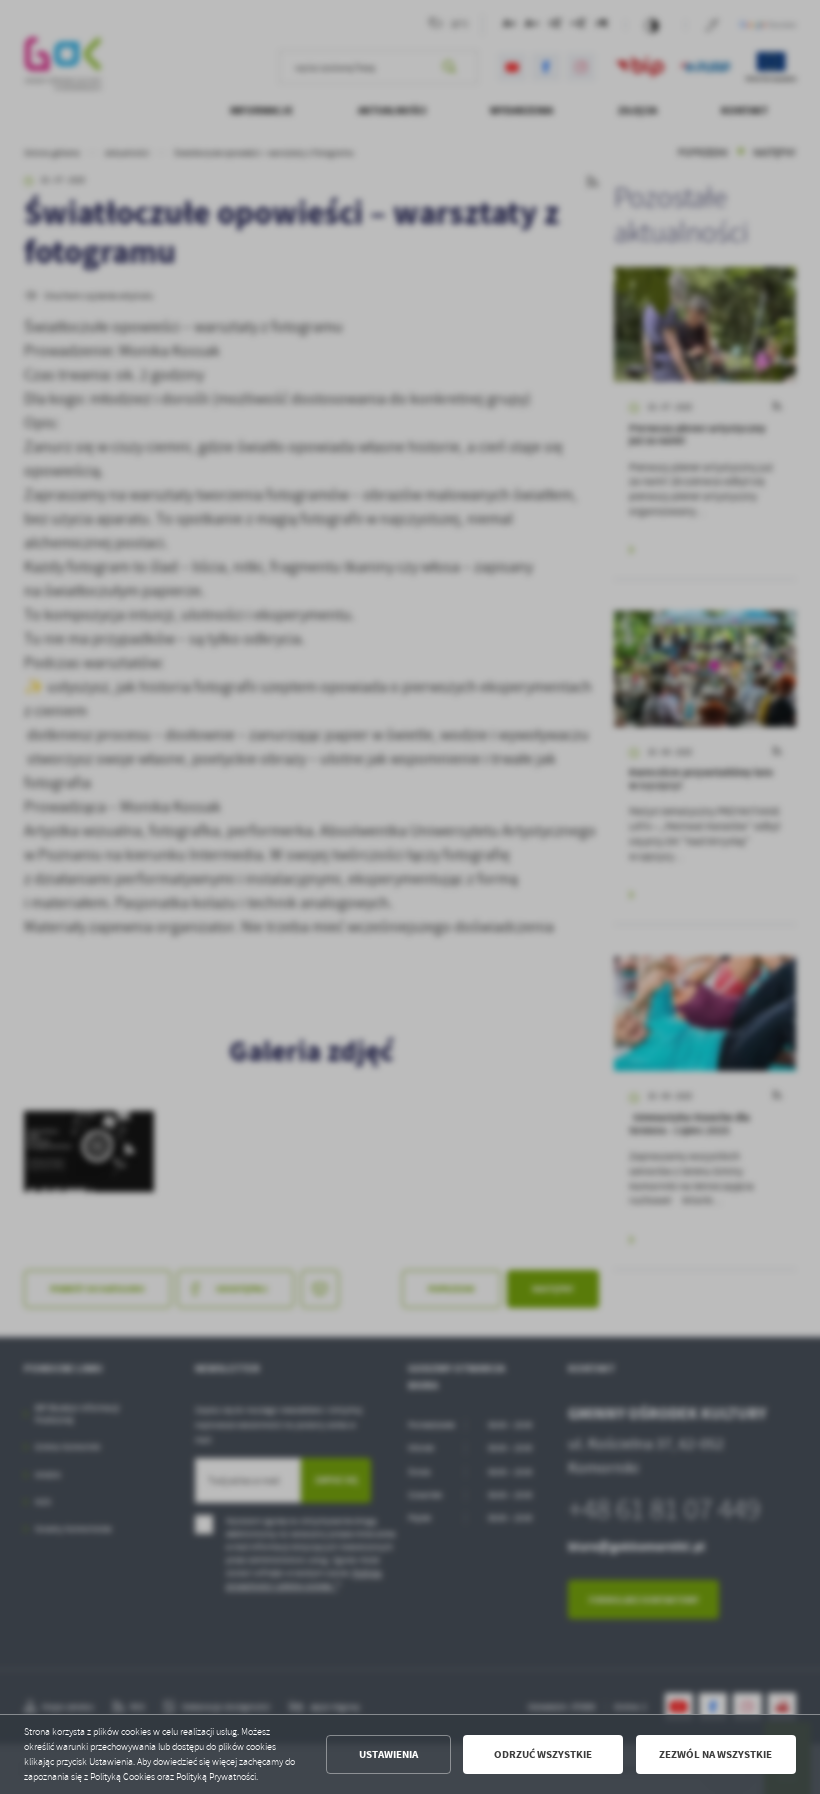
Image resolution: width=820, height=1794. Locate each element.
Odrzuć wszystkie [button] (543, 1754)
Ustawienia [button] (388, 1754)
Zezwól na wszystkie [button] (715, 1754)
